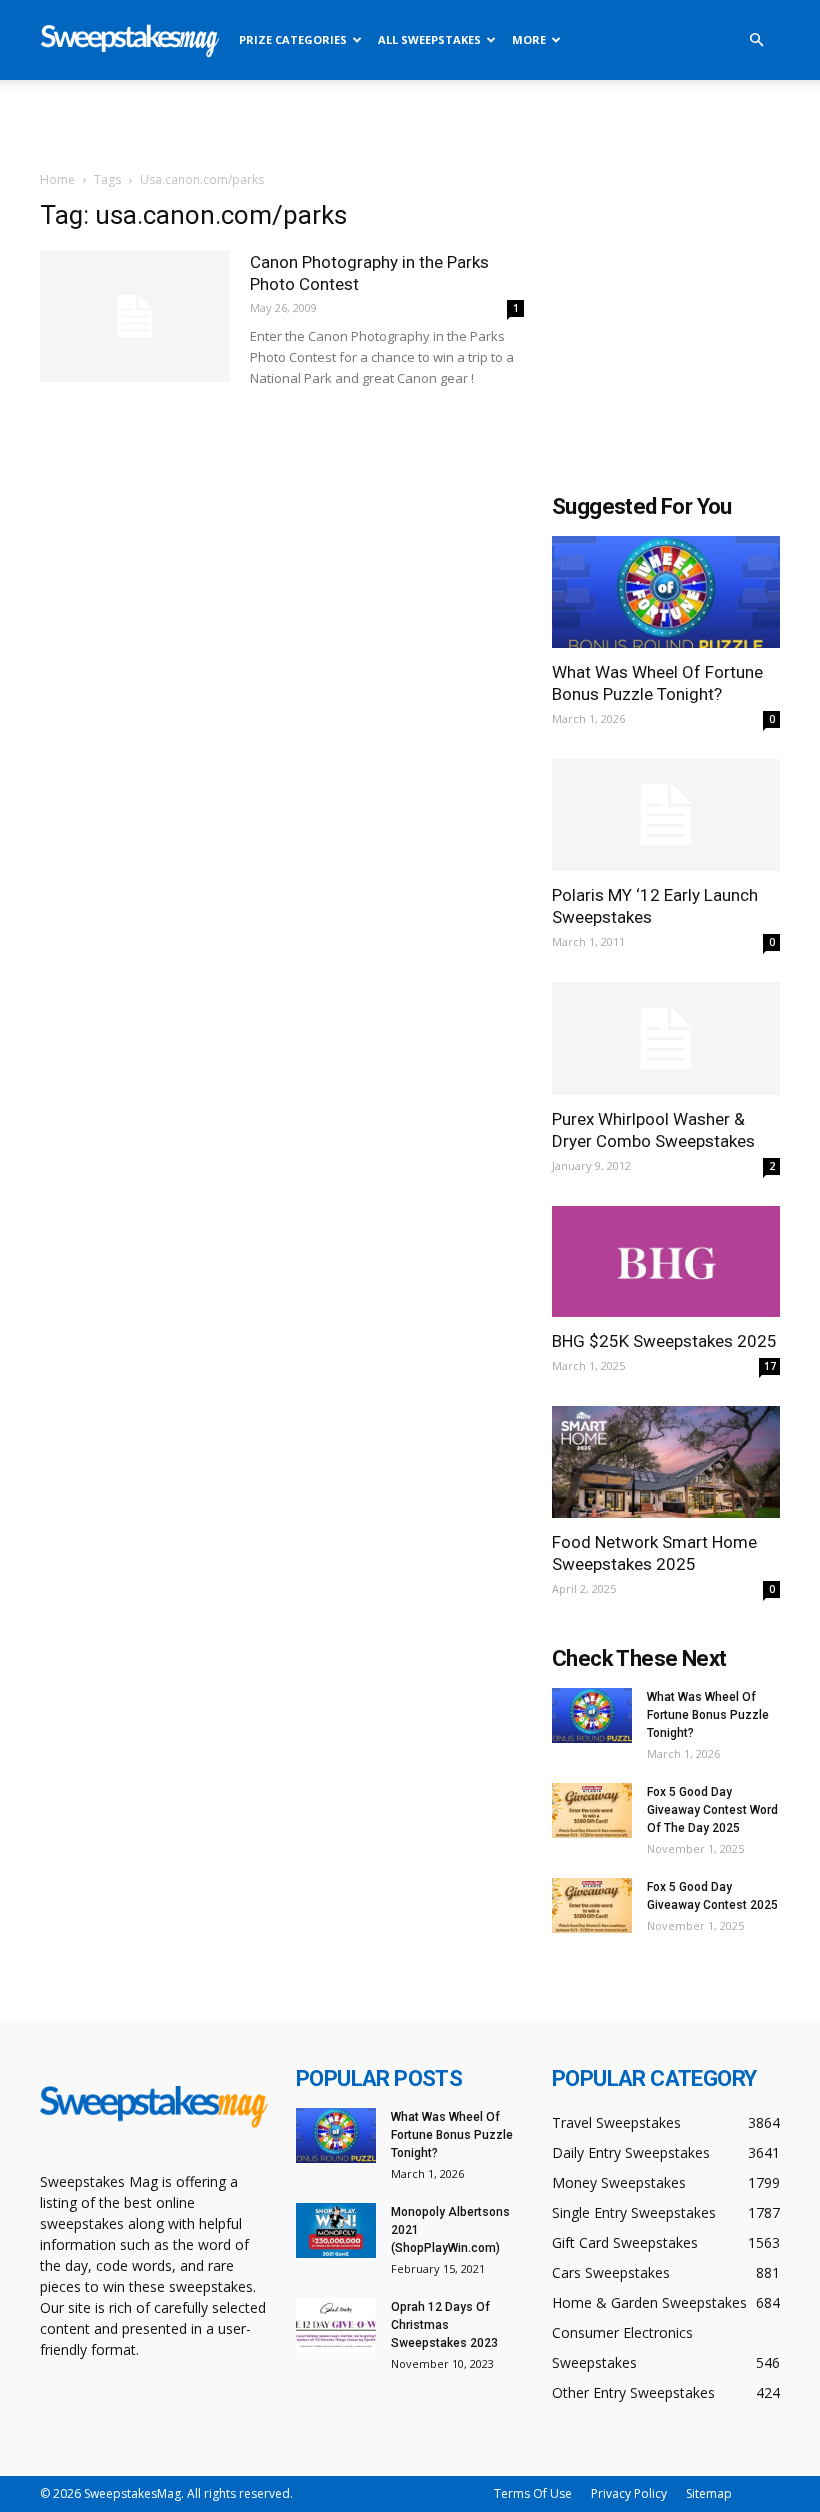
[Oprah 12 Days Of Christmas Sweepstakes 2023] (336, 2325)
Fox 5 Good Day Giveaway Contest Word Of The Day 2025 (712, 1810)
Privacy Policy (629, 2493)
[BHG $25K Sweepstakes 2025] (666, 1262)
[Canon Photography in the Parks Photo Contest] (135, 316)
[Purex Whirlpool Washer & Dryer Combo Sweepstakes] (666, 1038)
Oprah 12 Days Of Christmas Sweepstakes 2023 (444, 2325)
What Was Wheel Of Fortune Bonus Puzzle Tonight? (708, 1715)
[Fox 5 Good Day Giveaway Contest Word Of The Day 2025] (592, 1810)
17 (770, 1366)
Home (57, 179)
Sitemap (709, 2493)
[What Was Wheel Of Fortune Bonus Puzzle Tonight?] (666, 592)
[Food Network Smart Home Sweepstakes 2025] (666, 1462)
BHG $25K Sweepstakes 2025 (664, 1341)
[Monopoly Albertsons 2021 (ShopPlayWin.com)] (336, 2230)
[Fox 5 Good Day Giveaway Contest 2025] (592, 1905)
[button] (756, 40)
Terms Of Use (533, 2493)
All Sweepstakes (429, 39)
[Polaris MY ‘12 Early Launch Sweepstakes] (666, 815)
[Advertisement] (410, 124)
